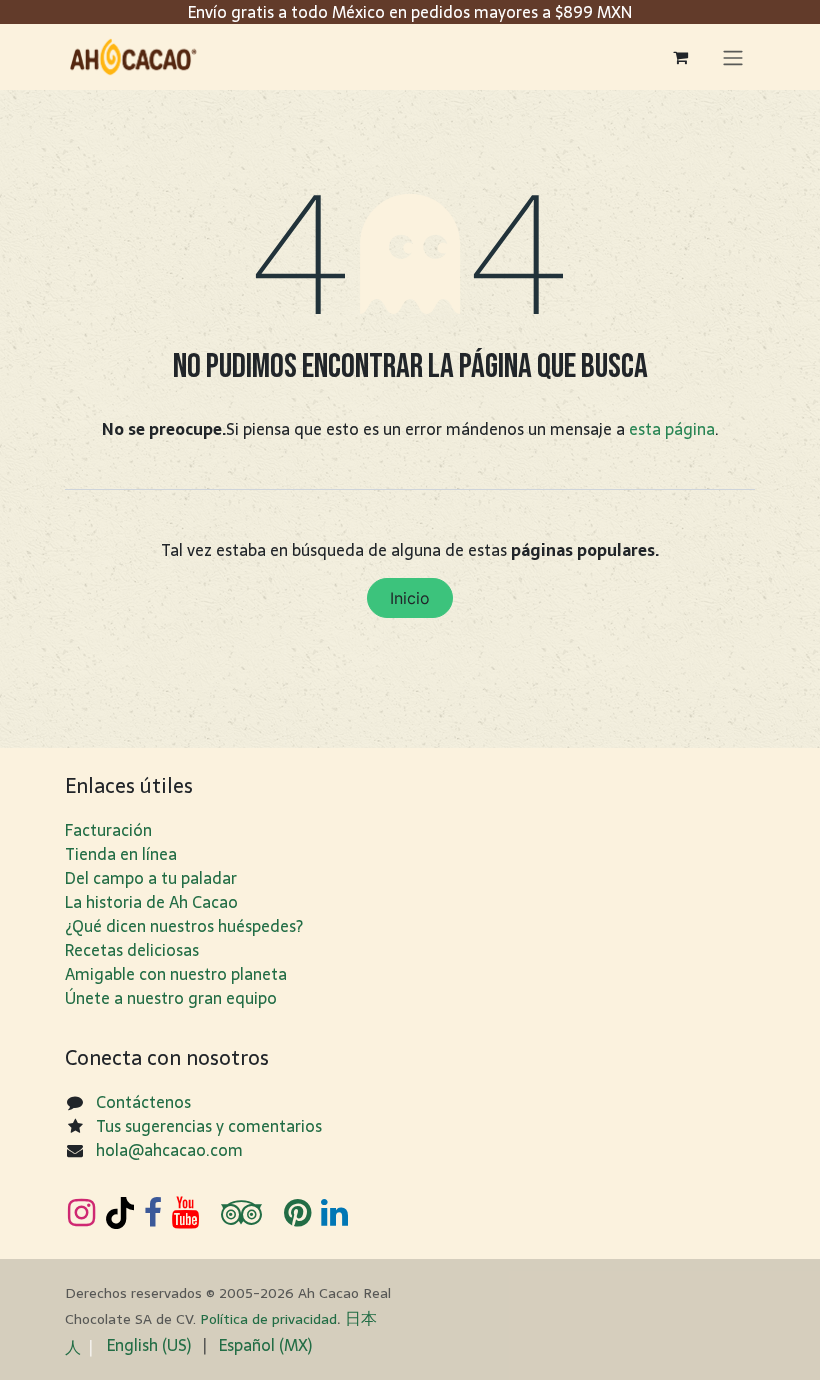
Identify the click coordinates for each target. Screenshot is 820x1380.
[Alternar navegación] (733, 57)
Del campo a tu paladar (151, 878)
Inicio (410, 598)
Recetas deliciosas (132, 950)
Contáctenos (143, 1102)
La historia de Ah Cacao (151, 902)
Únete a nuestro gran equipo (171, 998)
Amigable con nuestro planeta (176, 974)
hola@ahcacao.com (169, 1150)
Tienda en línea (121, 854)
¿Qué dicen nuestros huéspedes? (184, 926)
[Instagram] (81, 1213)
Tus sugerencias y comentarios (209, 1126)
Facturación (108, 830)
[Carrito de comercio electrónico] (680, 57)
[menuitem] (149, 1345)
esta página (672, 429)
